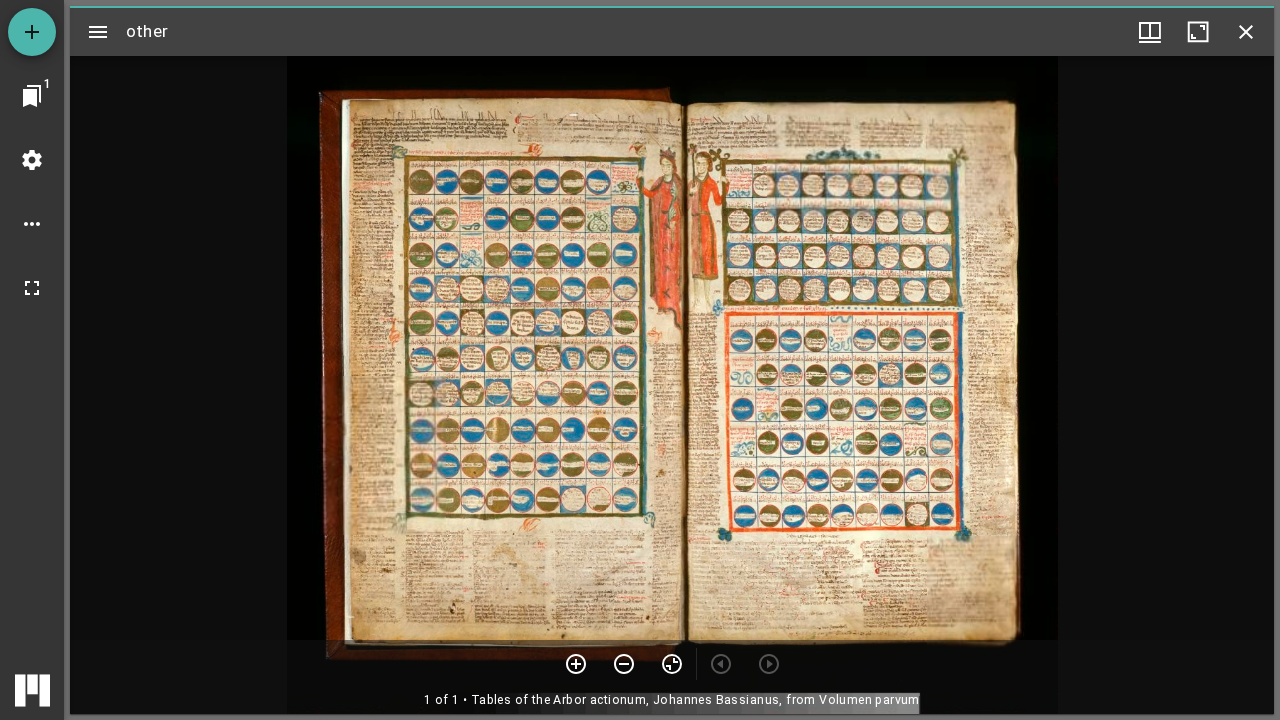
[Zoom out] (624, 664)
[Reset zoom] (672, 664)
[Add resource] (32, 32)
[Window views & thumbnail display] (1150, 32)
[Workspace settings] (32, 160)
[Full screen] (32, 288)
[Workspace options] (32, 224)
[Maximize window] (1198, 32)
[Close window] (1246, 32)
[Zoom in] (576, 664)
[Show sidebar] (98, 32)
